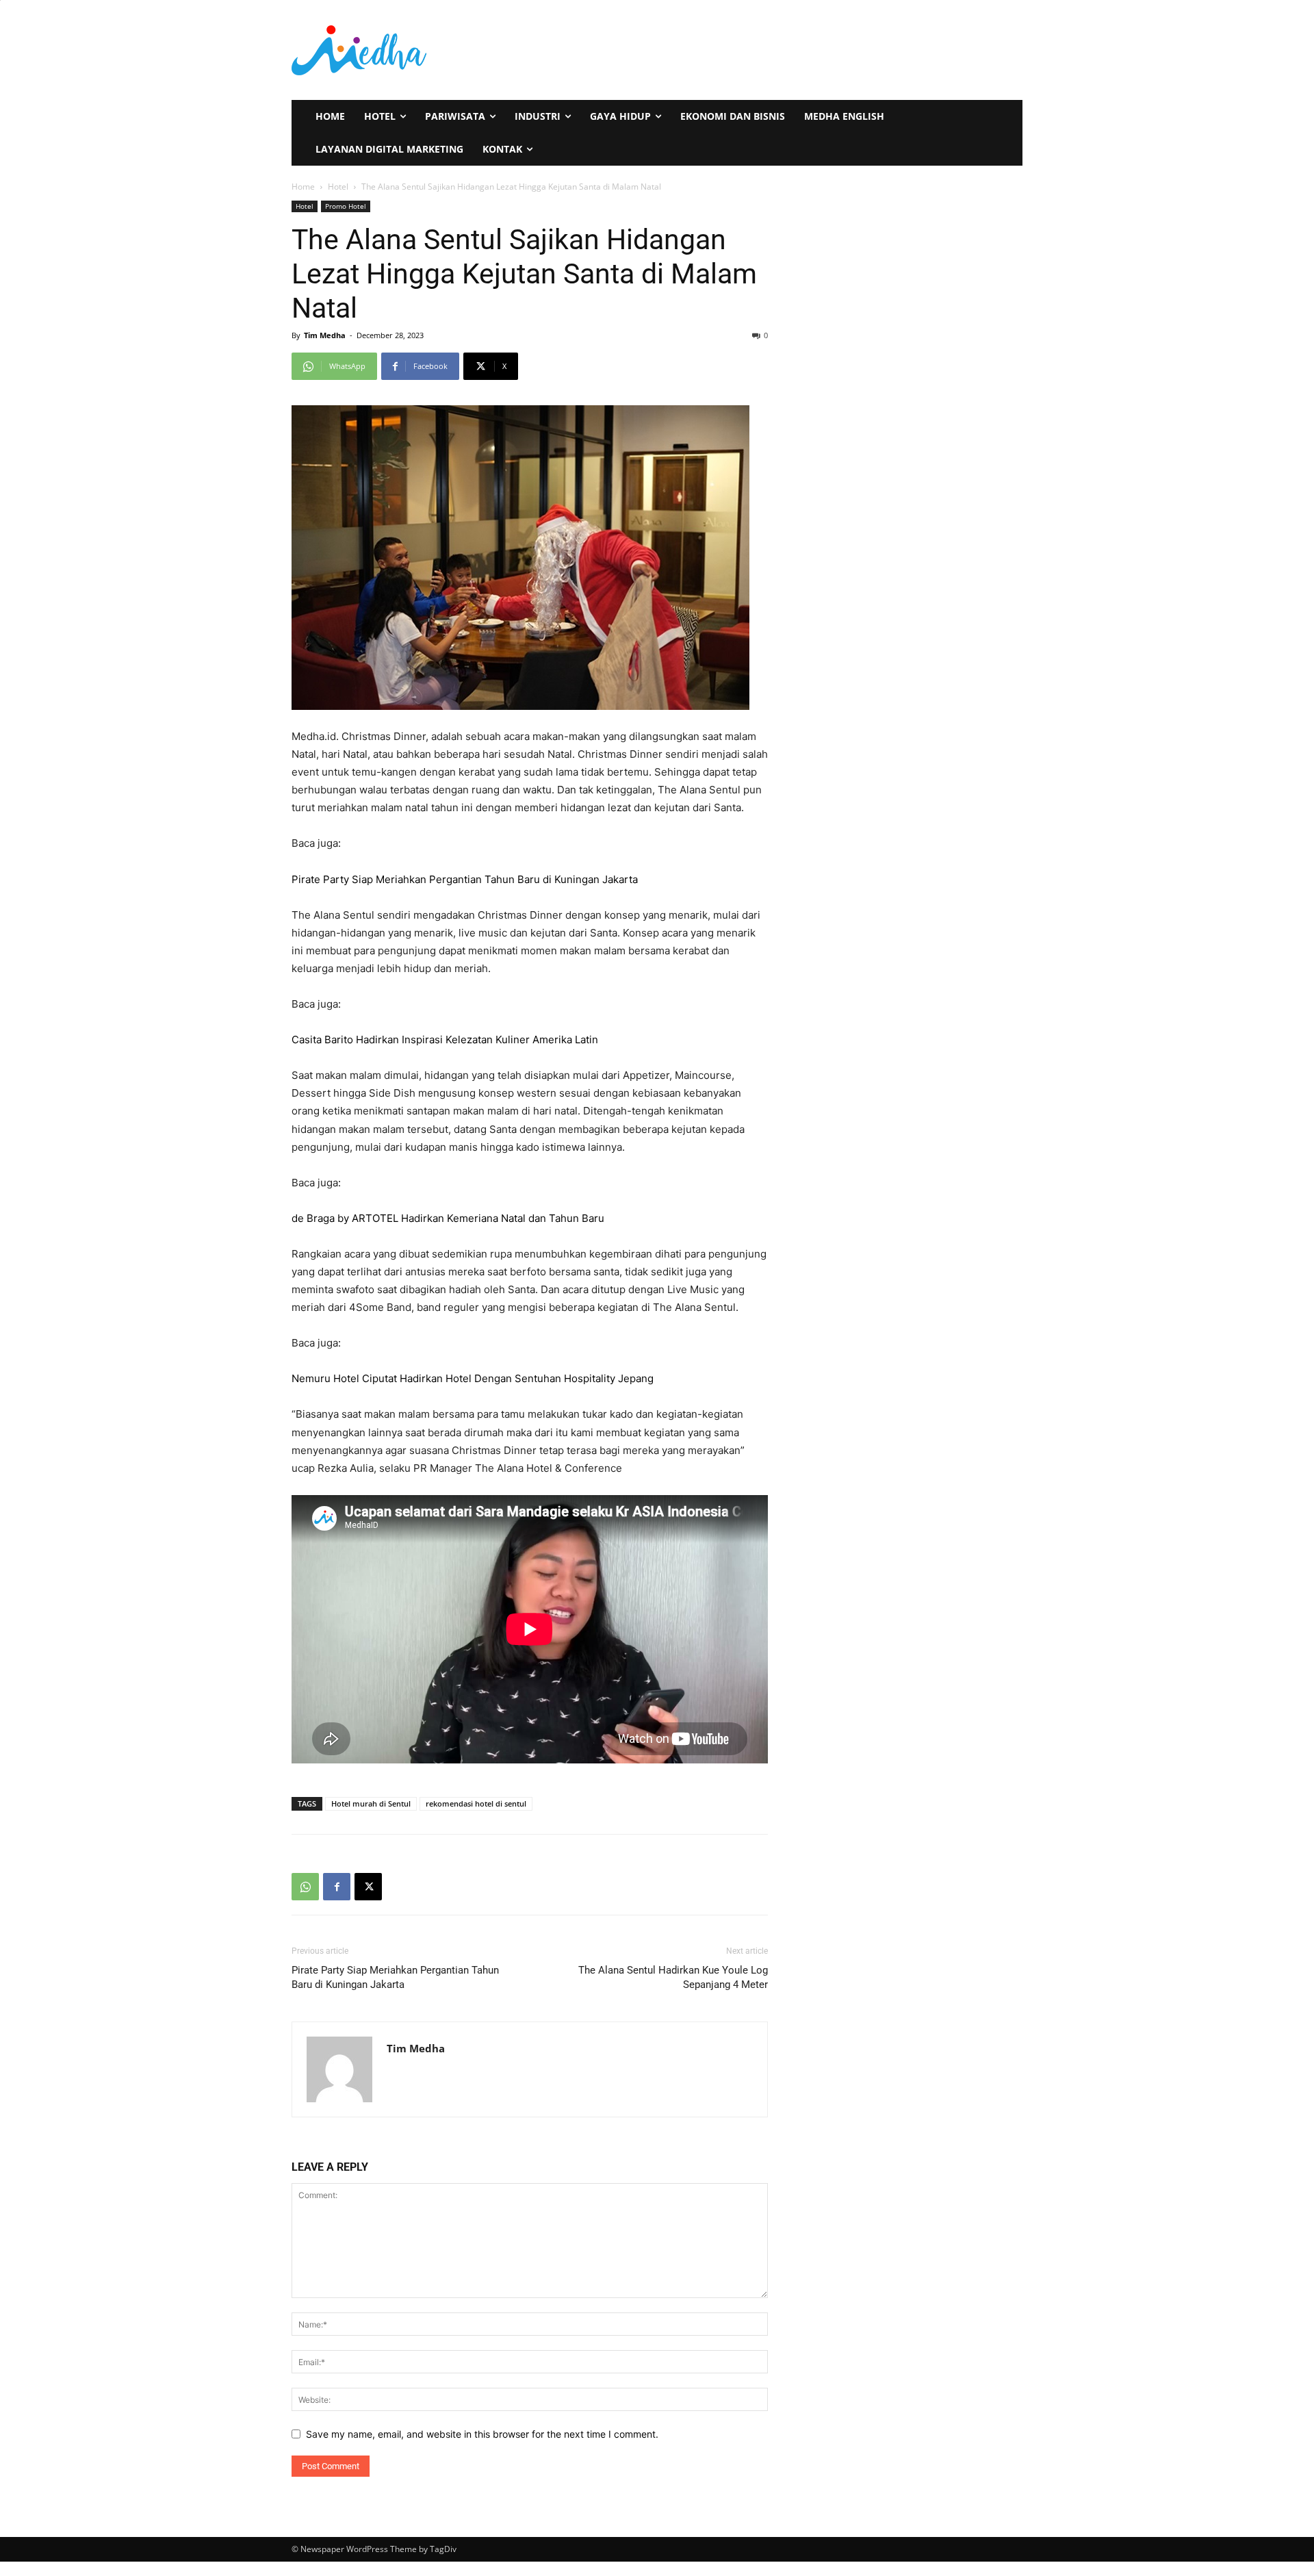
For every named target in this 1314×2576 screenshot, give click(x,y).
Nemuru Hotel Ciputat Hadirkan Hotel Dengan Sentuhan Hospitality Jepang (473, 1378)
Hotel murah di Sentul (371, 1803)
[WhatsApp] (305, 1887)
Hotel (338, 187)
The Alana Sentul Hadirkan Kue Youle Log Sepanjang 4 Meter (673, 1977)
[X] (368, 1887)
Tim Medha (325, 335)
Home (303, 187)
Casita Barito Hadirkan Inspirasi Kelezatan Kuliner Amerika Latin (445, 1040)
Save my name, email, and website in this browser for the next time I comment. (482, 2434)
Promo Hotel (346, 206)
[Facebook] (337, 1887)
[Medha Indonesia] (469, 50)
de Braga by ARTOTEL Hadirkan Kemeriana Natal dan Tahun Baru (448, 1218)
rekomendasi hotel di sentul (476, 1803)
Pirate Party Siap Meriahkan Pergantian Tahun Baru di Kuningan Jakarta (465, 879)
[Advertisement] (827, 49)
